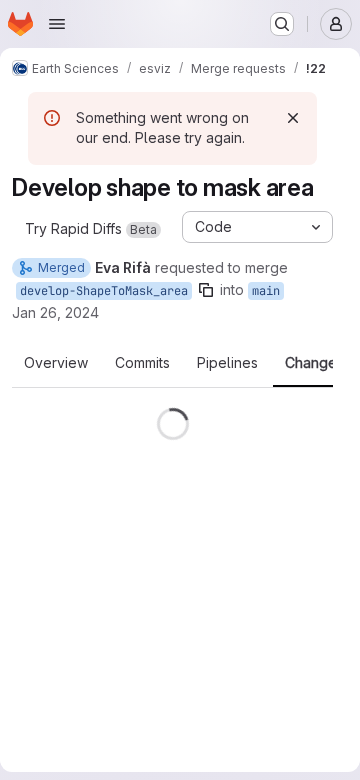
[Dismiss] (293, 118)
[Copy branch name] (206, 290)
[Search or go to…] (282, 24)
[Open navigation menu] (57, 24)
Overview (56, 363)
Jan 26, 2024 (55, 312)
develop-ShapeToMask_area (104, 291)
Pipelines (227, 363)
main (266, 291)
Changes (314, 363)
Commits (142, 363)
